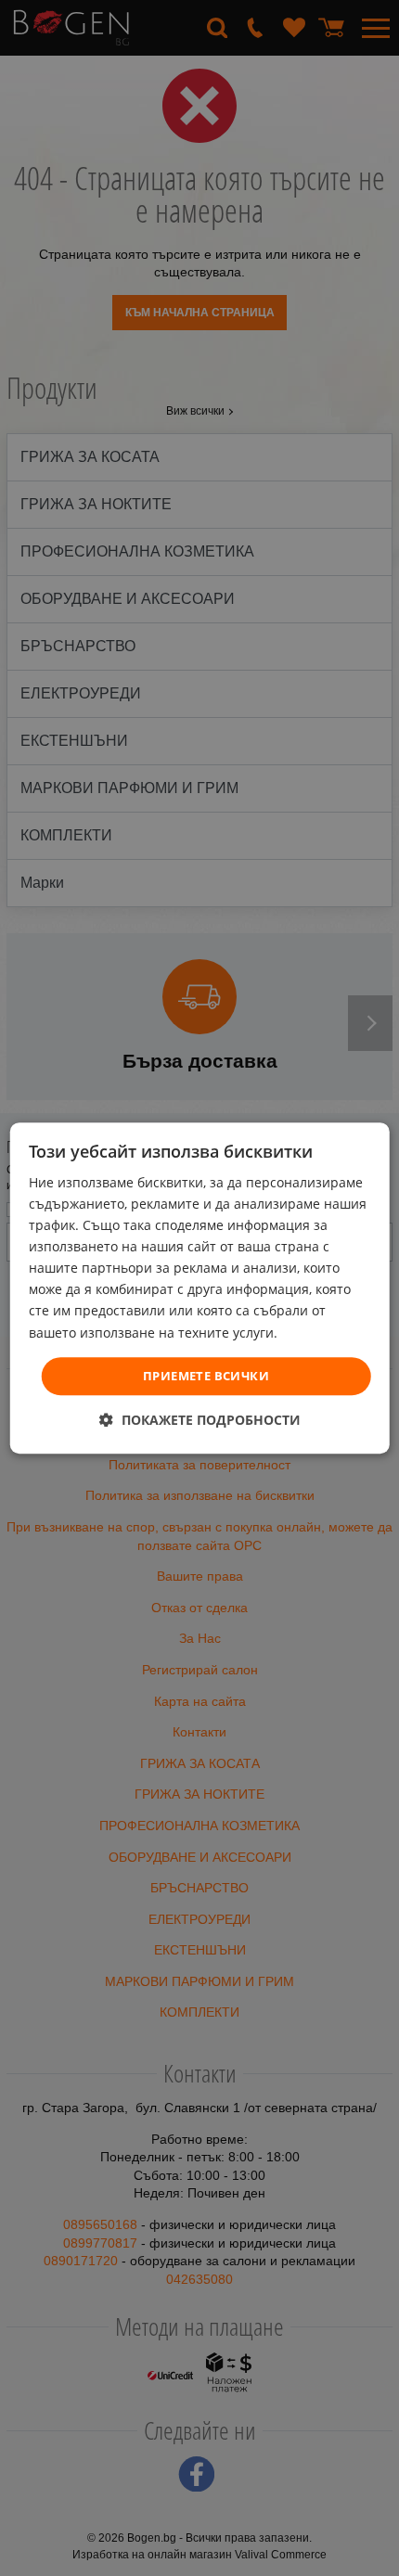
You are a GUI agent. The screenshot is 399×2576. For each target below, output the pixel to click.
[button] (200, 1420)
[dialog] (200, 1288)
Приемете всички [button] (206, 1376)
